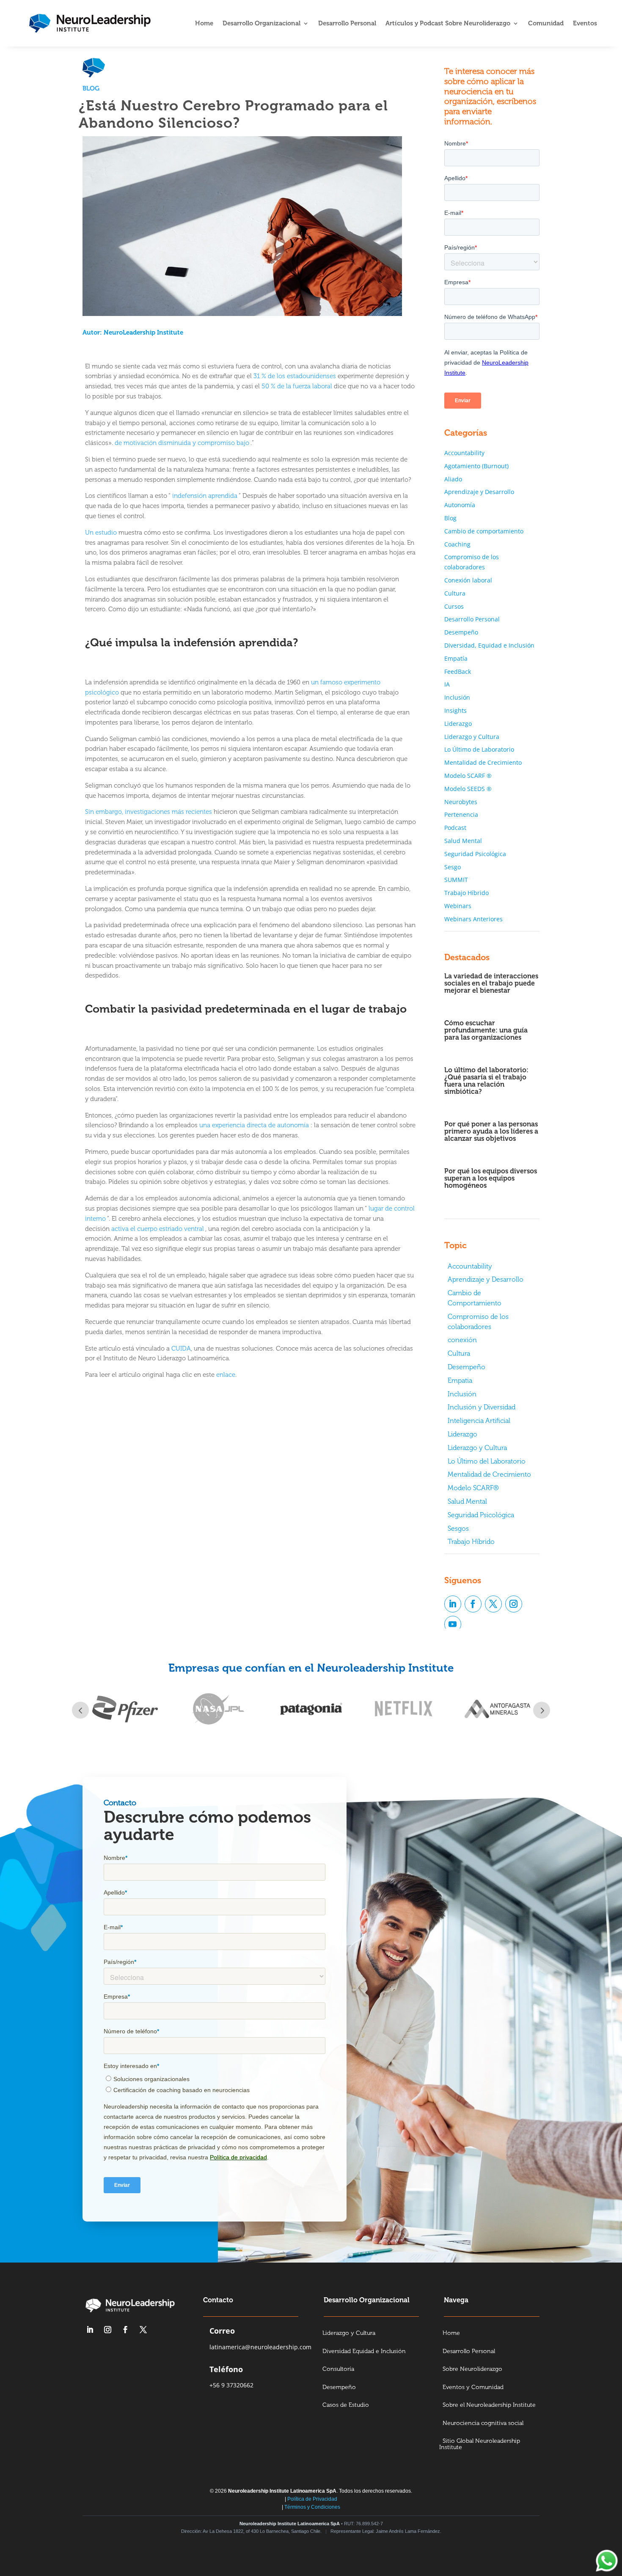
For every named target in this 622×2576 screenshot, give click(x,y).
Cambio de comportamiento (484, 531)
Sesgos (458, 1528)
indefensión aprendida (205, 496)
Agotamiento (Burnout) (476, 466)
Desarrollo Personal (347, 24)
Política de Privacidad (312, 2499)
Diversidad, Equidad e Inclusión (489, 645)
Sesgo (453, 867)
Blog (91, 88)
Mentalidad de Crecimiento (483, 762)
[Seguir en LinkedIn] (453, 1604)
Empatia (460, 1380)
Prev (80, 1710)
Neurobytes (461, 802)
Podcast (455, 828)
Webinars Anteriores (473, 919)
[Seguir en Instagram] (514, 1604)
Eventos (585, 24)
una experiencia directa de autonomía (254, 1125)
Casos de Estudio (346, 2405)
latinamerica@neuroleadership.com (260, 2347)
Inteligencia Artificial (479, 1421)
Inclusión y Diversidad (482, 1407)
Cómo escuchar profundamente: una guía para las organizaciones (486, 1030)
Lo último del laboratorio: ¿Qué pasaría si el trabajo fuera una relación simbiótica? (486, 1081)
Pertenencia (461, 814)
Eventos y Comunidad (473, 2388)
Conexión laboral (468, 580)
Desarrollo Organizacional (261, 24)
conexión (462, 1340)
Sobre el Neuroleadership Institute (489, 2405)
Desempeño (461, 632)
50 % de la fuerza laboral (297, 386)
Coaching (457, 544)
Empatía (456, 658)
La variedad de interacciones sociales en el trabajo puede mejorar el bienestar (491, 983)
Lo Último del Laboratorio (487, 1461)
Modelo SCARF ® (468, 776)
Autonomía (460, 505)
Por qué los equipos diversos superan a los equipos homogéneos (491, 1178)
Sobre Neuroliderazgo (472, 2369)
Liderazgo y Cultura (472, 737)
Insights (455, 710)
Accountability (464, 453)
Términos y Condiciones (312, 2507)
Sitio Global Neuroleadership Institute (480, 2444)
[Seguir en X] (493, 1604)
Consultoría (338, 2369)
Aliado (453, 479)
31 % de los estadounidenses (295, 376)
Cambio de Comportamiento (475, 1298)
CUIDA (181, 1348)
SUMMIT (456, 880)
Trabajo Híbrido (466, 893)
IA (447, 684)
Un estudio (101, 533)
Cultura (455, 593)
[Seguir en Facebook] (473, 1604)
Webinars (458, 906)
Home (204, 24)
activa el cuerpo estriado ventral (158, 1229)
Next (542, 1710)
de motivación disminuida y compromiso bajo (182, 443)
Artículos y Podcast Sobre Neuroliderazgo (448, 24)
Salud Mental (463, 841)
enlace (226, 1375)
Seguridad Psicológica (475, 854)
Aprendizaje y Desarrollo (479, 492)
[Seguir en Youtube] (453, 1624)
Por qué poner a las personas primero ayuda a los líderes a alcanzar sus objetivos (491, 1131)
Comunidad (546, 24)
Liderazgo (458, 724)
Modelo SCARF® (473, 1488)
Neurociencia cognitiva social (483, 2424)
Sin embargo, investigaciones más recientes (149, 812)
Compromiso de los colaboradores (478, 1322)
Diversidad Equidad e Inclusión (364, 2352)
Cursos (454, 606)
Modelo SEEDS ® (468, 789)
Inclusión (457, 697)
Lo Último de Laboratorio (479, 749)
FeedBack (458, 671)
